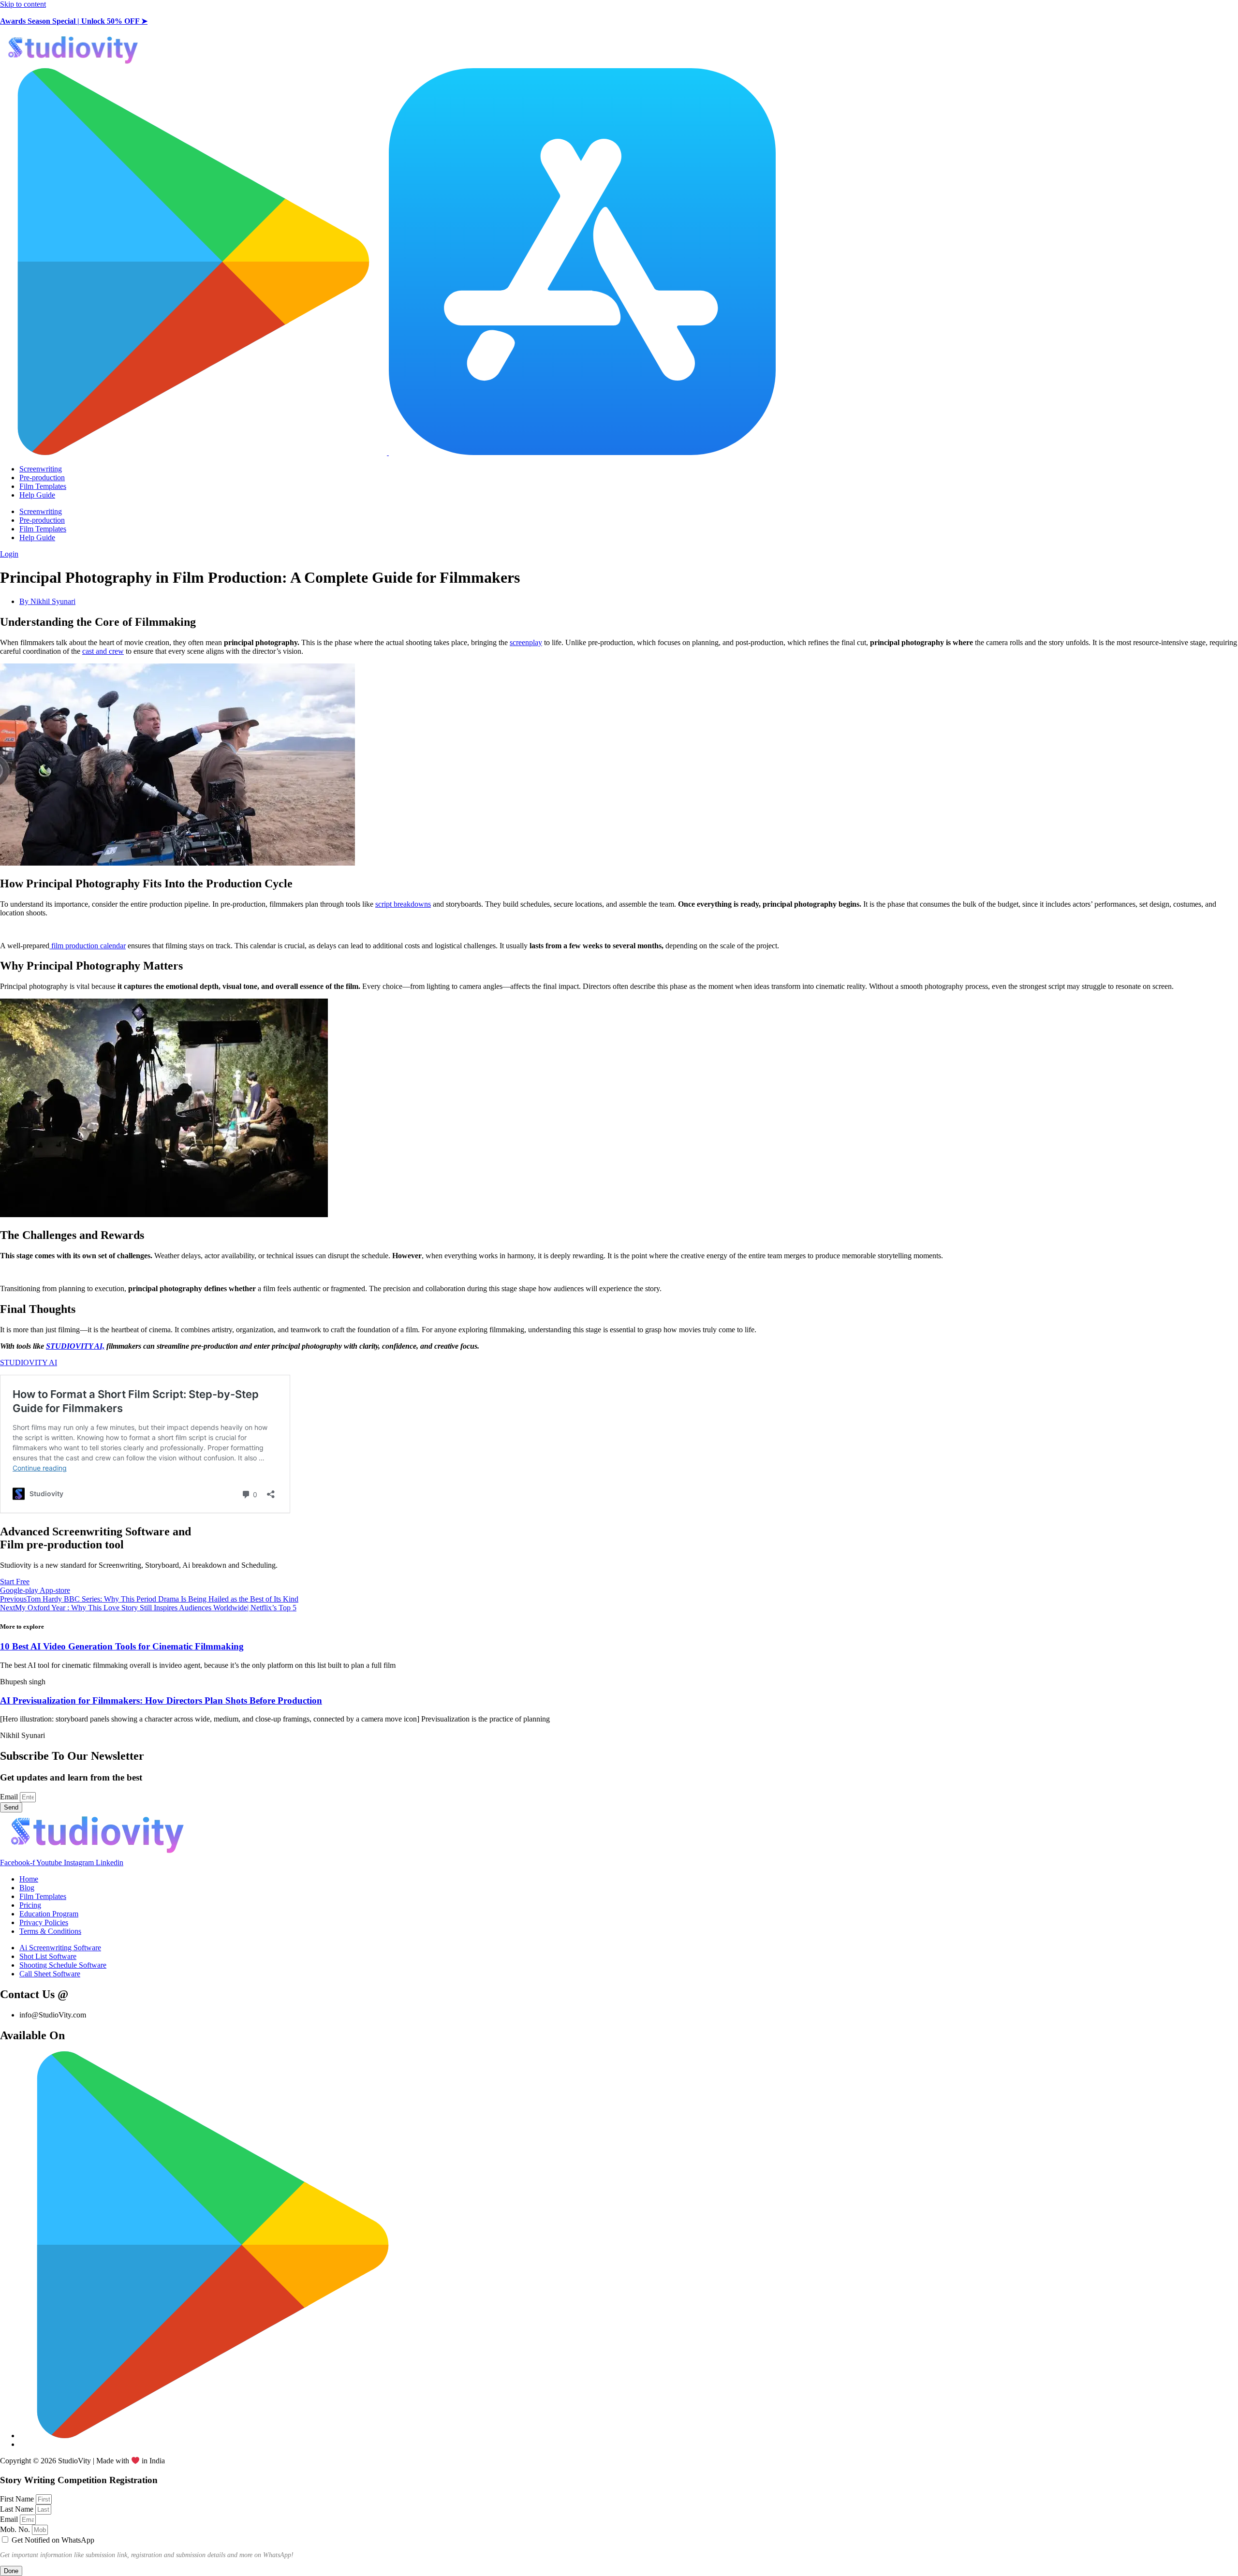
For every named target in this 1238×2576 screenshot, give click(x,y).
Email (10, 1797)
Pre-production (42, 478)
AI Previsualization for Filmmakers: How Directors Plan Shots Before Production (161, 1700)
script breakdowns (403, 904)
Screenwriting (41, 469)
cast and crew (103, 651)
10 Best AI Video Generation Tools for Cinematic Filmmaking (122, 1646)
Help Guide (37, 495)
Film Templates (43, 486)
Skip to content (23, 4)
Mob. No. (16, 2529)
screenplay (526, 642)
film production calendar (88, 946)
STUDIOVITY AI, (75, 1346)
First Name (18, 2499)
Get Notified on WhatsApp (53, 2540)
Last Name (18, 2509)
